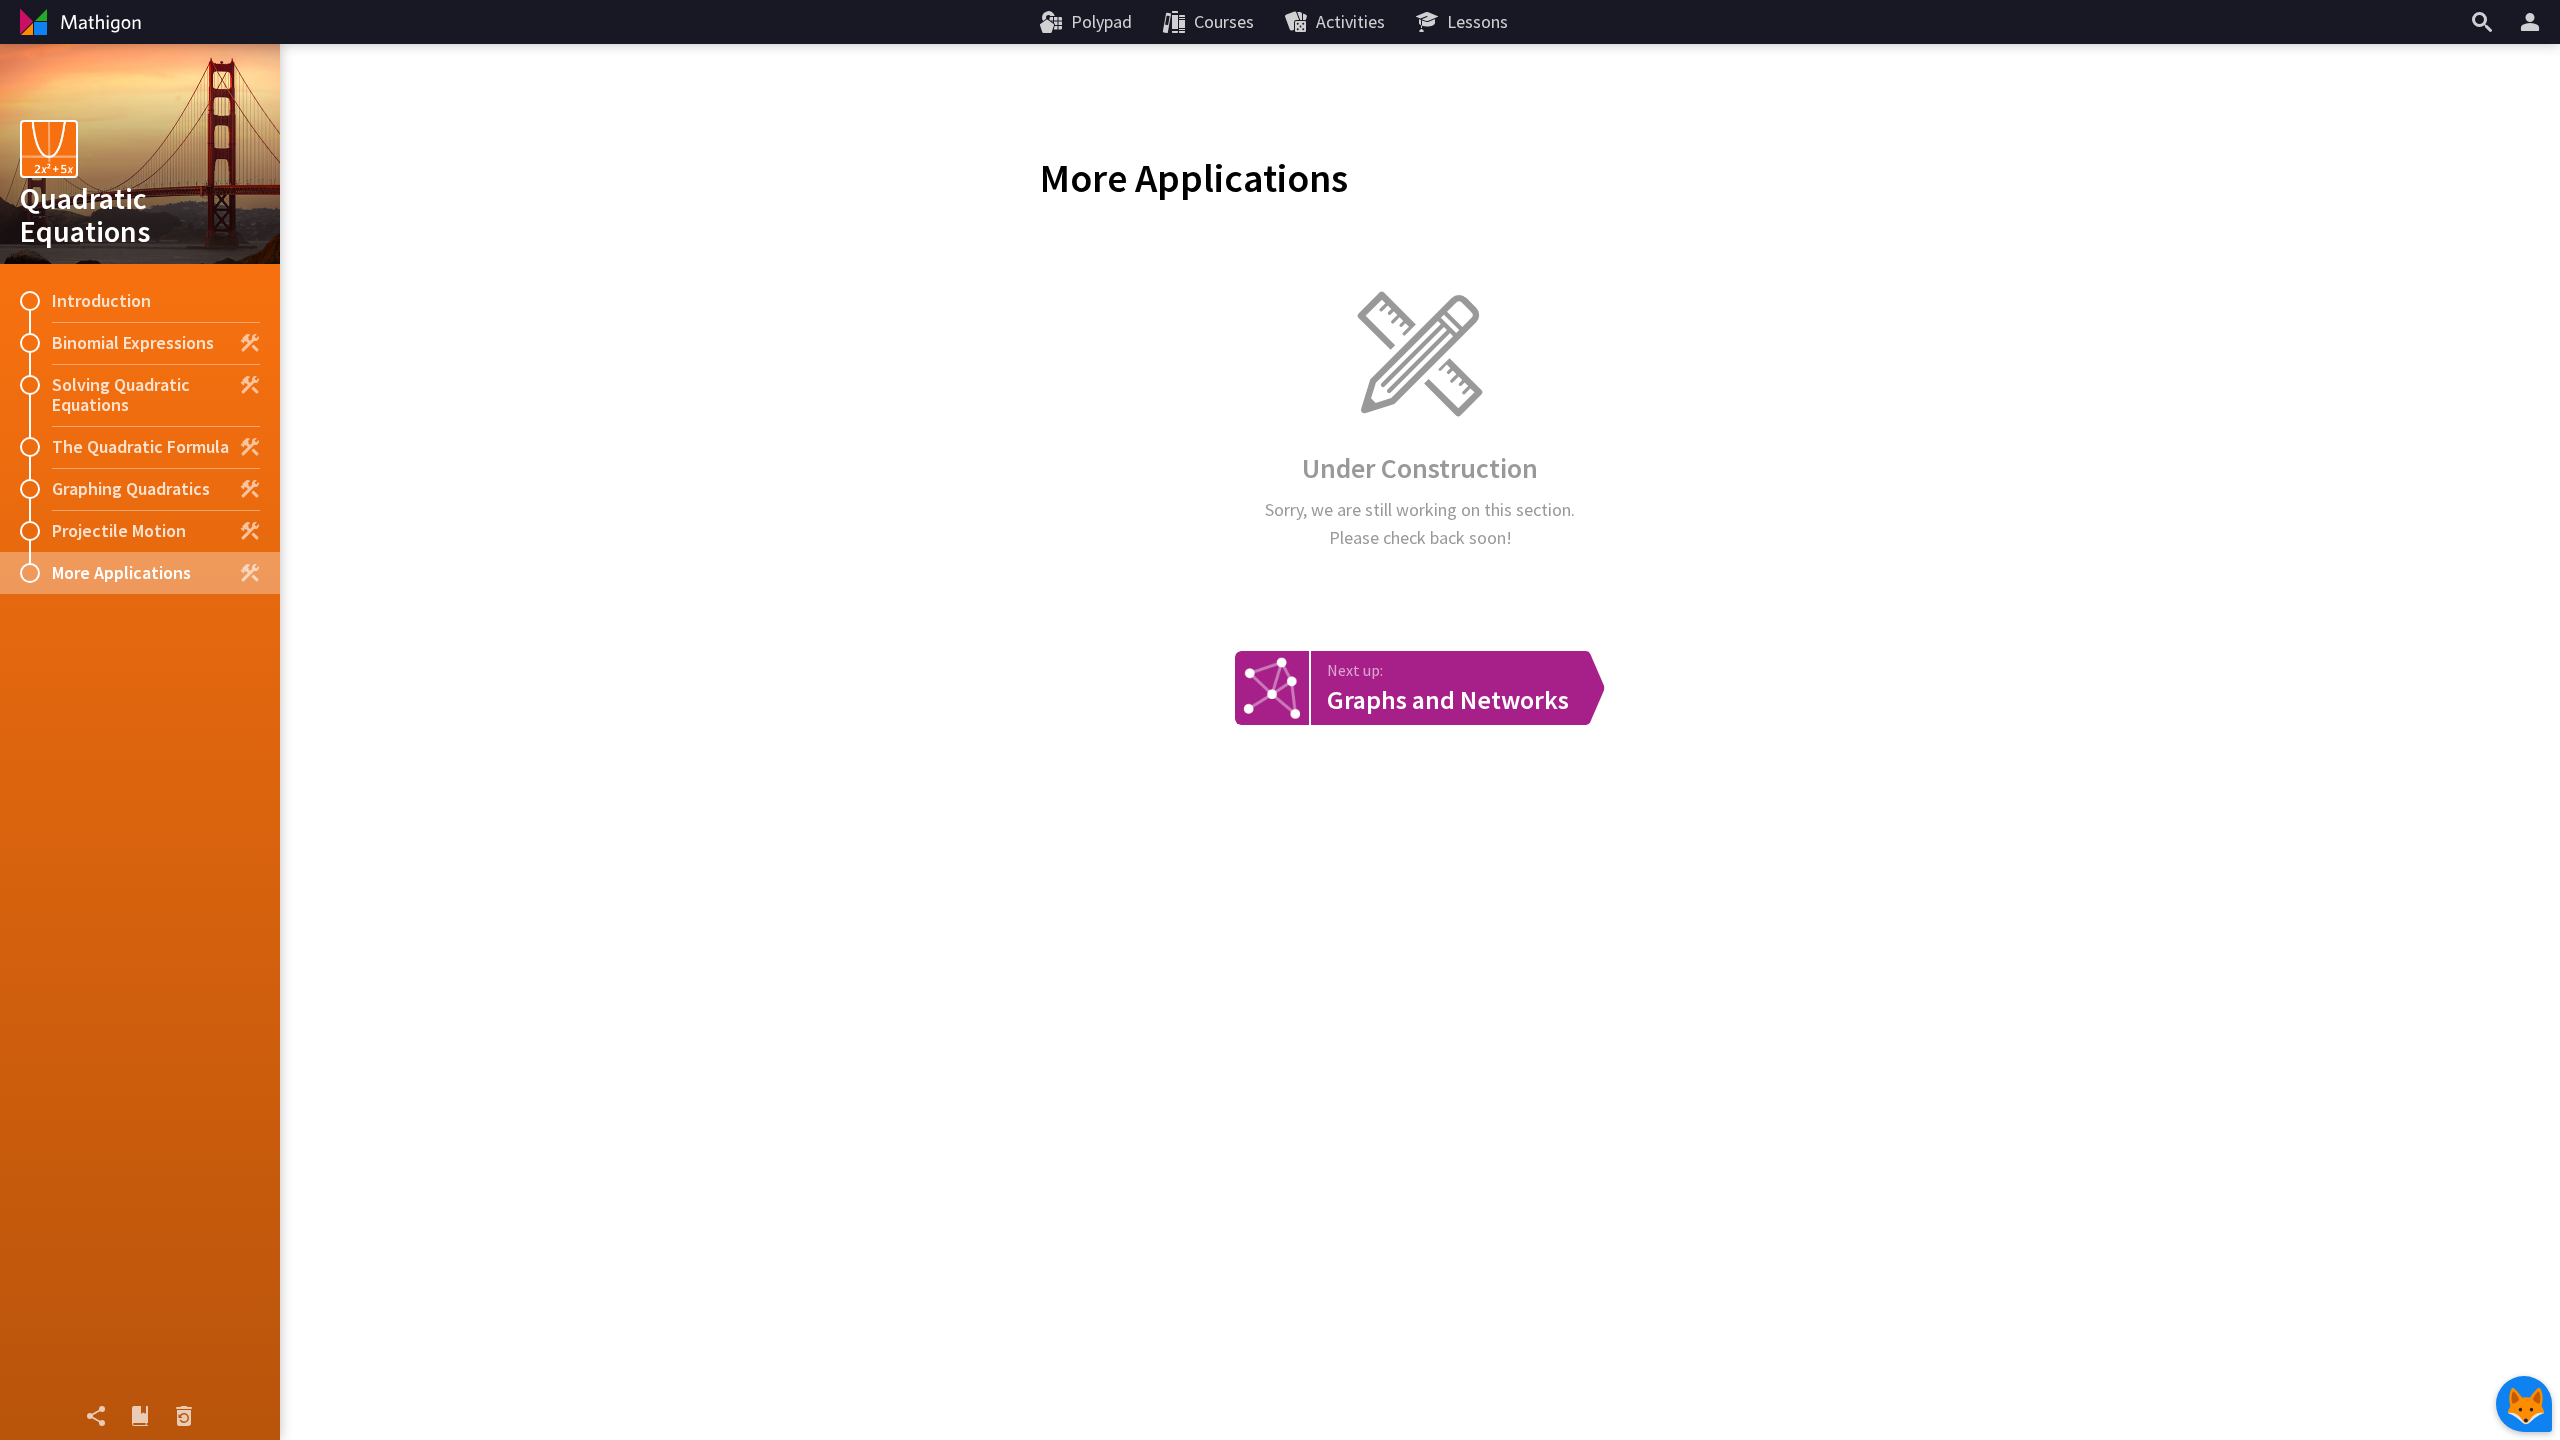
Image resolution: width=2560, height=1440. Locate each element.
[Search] (2482, 22)
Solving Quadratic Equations (121, 394)
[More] (2533, 22)
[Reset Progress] (184, 1416)
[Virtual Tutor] (2524, 1404)
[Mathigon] (78, 22)
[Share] (96, 1416)
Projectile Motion (119, 530)
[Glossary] (140, 1416)
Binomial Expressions (133, 342)
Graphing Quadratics (131, 488)
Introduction (101, 300)
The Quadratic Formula (140, 446)
